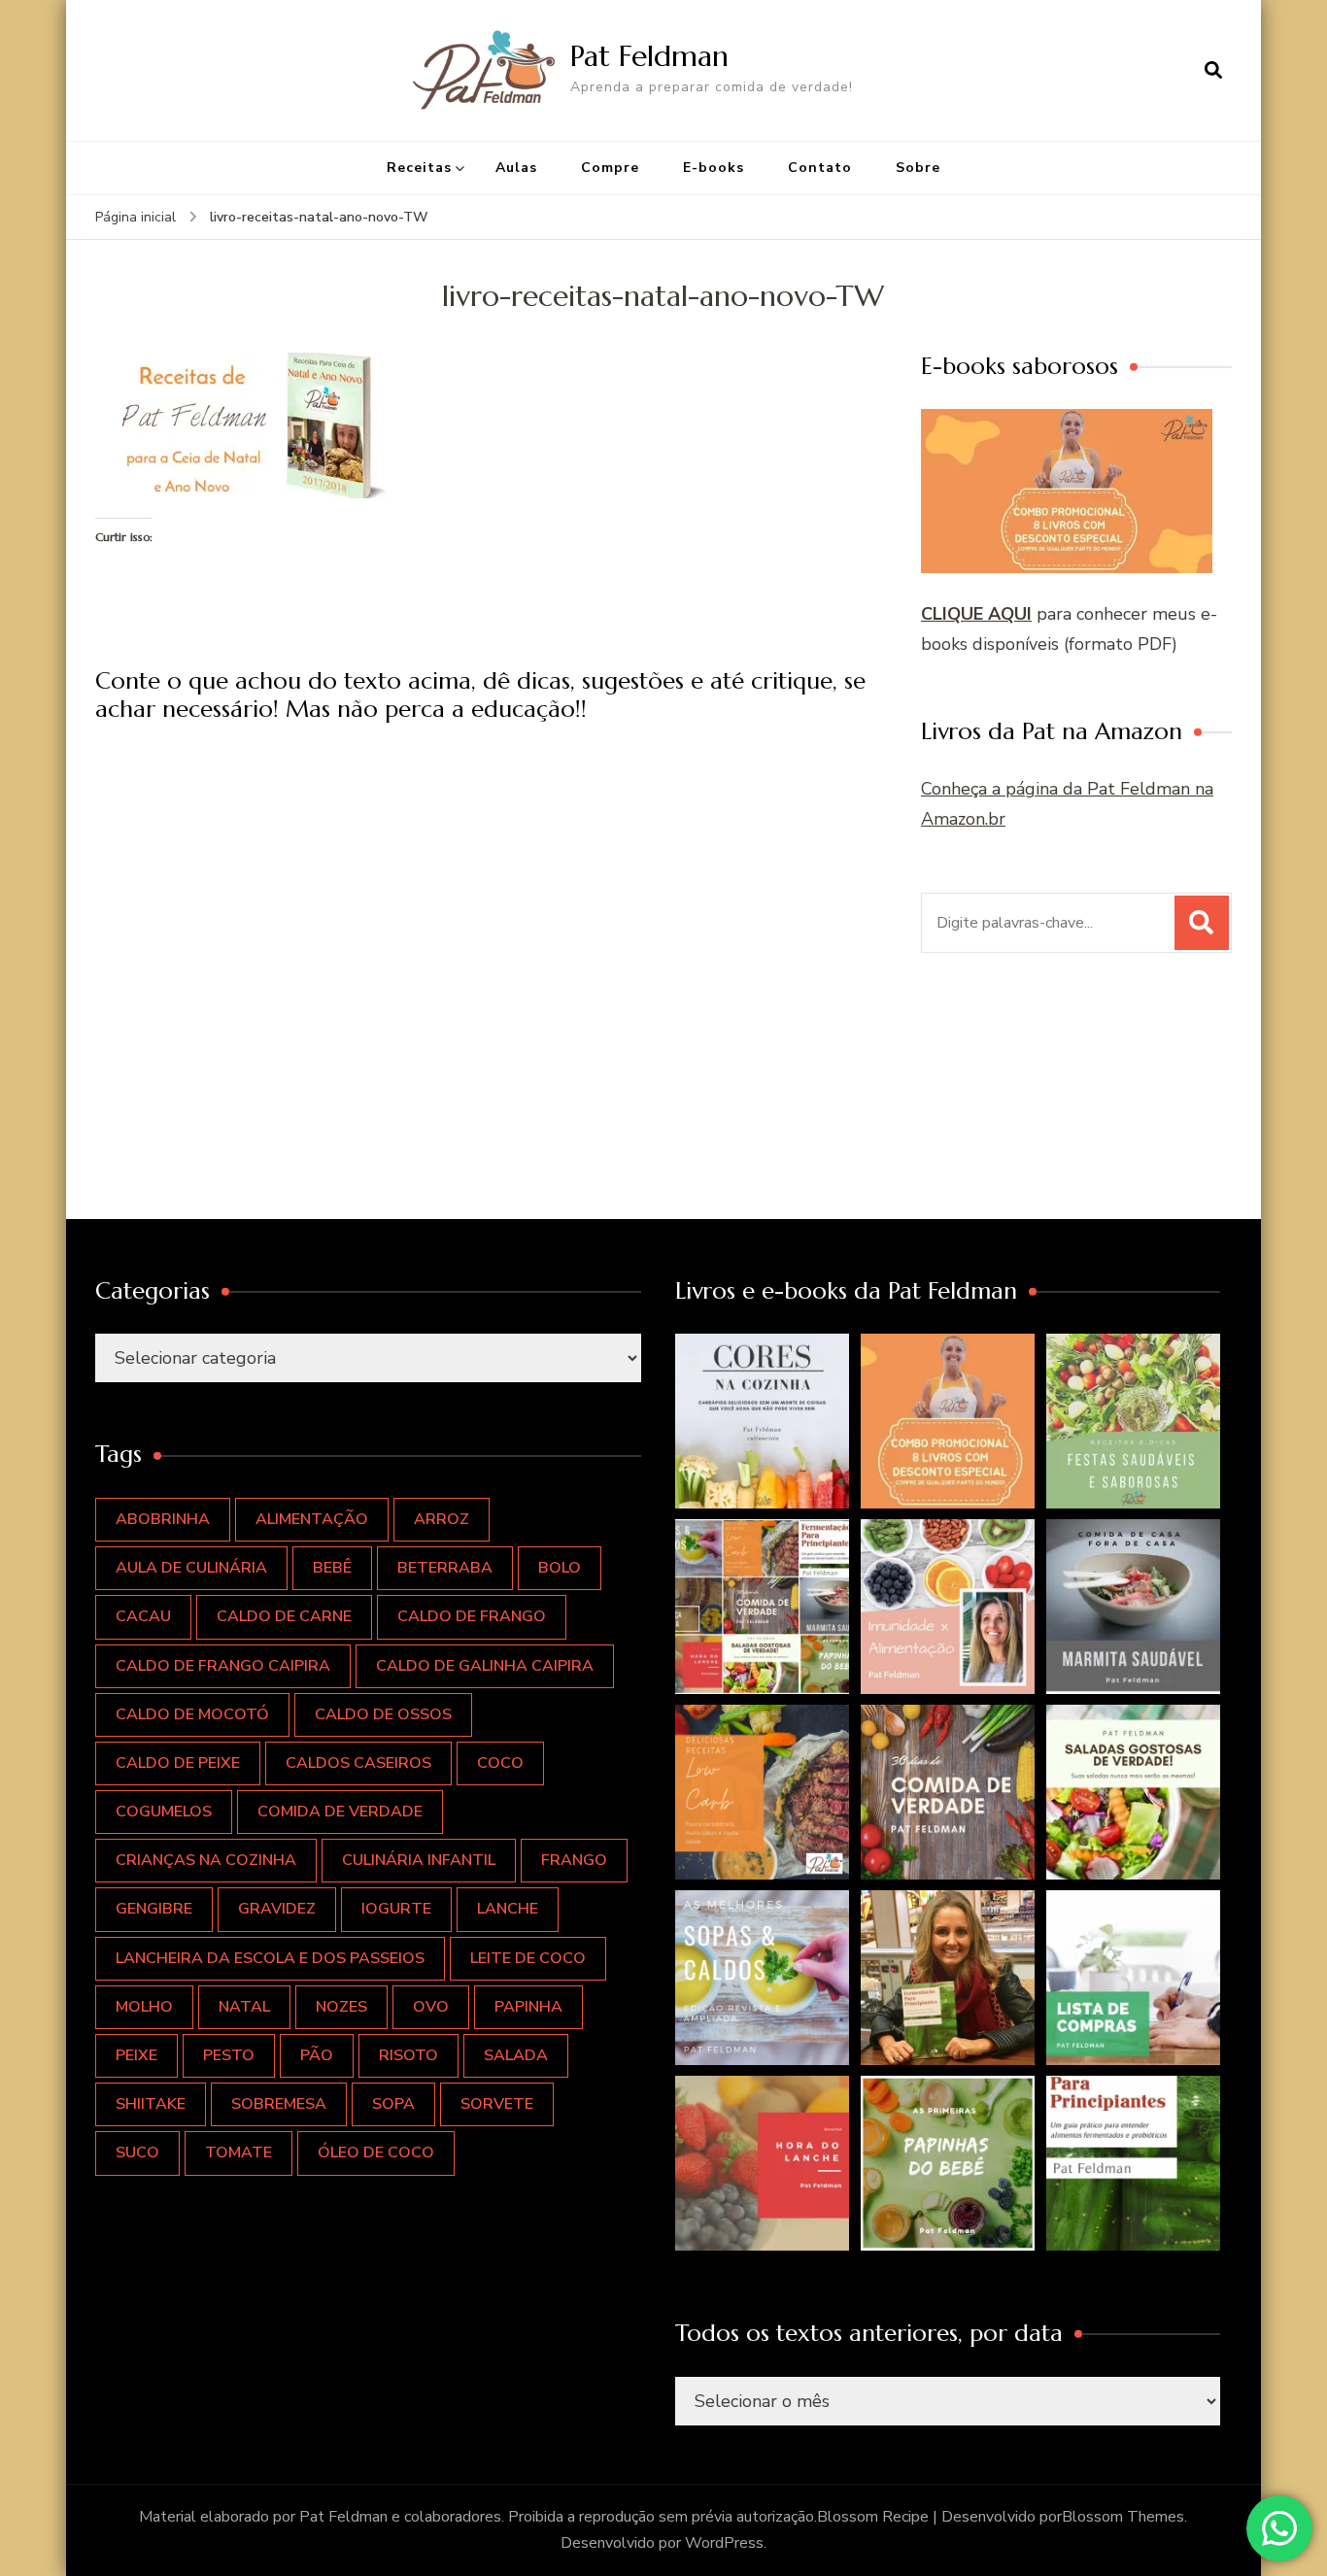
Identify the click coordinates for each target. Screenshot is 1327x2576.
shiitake (151, 2104)
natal (244, 2007)
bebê (332, 1568)
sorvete (497, 2104)
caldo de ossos (383, 1714)
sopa (393, 2104)
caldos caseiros (358, 1763)
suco (137, 2152)
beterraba (445, 1568)
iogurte (396, 1909)
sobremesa (279, 2104)
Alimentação (312, 1519)
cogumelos (164, 1812)
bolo (560, 1568)
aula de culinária (191, 1568)
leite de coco (528, 1958)
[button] (763, 1421)
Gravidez (277, 1909)
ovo (431, 2007)
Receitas (419, 168)
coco (500, 1763)
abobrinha (163, 1519)
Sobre (918, 168)
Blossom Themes (1123, 2517)
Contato (820, 168)
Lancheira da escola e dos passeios (270, 1958)
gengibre (154, 1909)
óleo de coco (376, 2152)
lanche (508, 1909)
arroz (442, 1519)
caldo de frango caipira (223, 1666)
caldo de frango (472, 1616)
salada (516, 2055)
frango (574, 1860)
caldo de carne (284, 1616)
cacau (143, 1616)
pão (317, 2055)
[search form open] (1213, 70)
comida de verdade (340, 1812)
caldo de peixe (178, 1763)
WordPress (724, 2543)
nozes (341, 2007)
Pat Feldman (649, 56)
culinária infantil (419, 1860)
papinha (528, 2007)
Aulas (516, 168)
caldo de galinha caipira (485, 1666)
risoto (408, 2055)
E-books (714, 168)
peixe (136, 2055)
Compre (610, 168)
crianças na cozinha (206, 1860)
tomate (238, 2152)
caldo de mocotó (192, 1714)
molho (144, 2007)
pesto (229, 2055)
